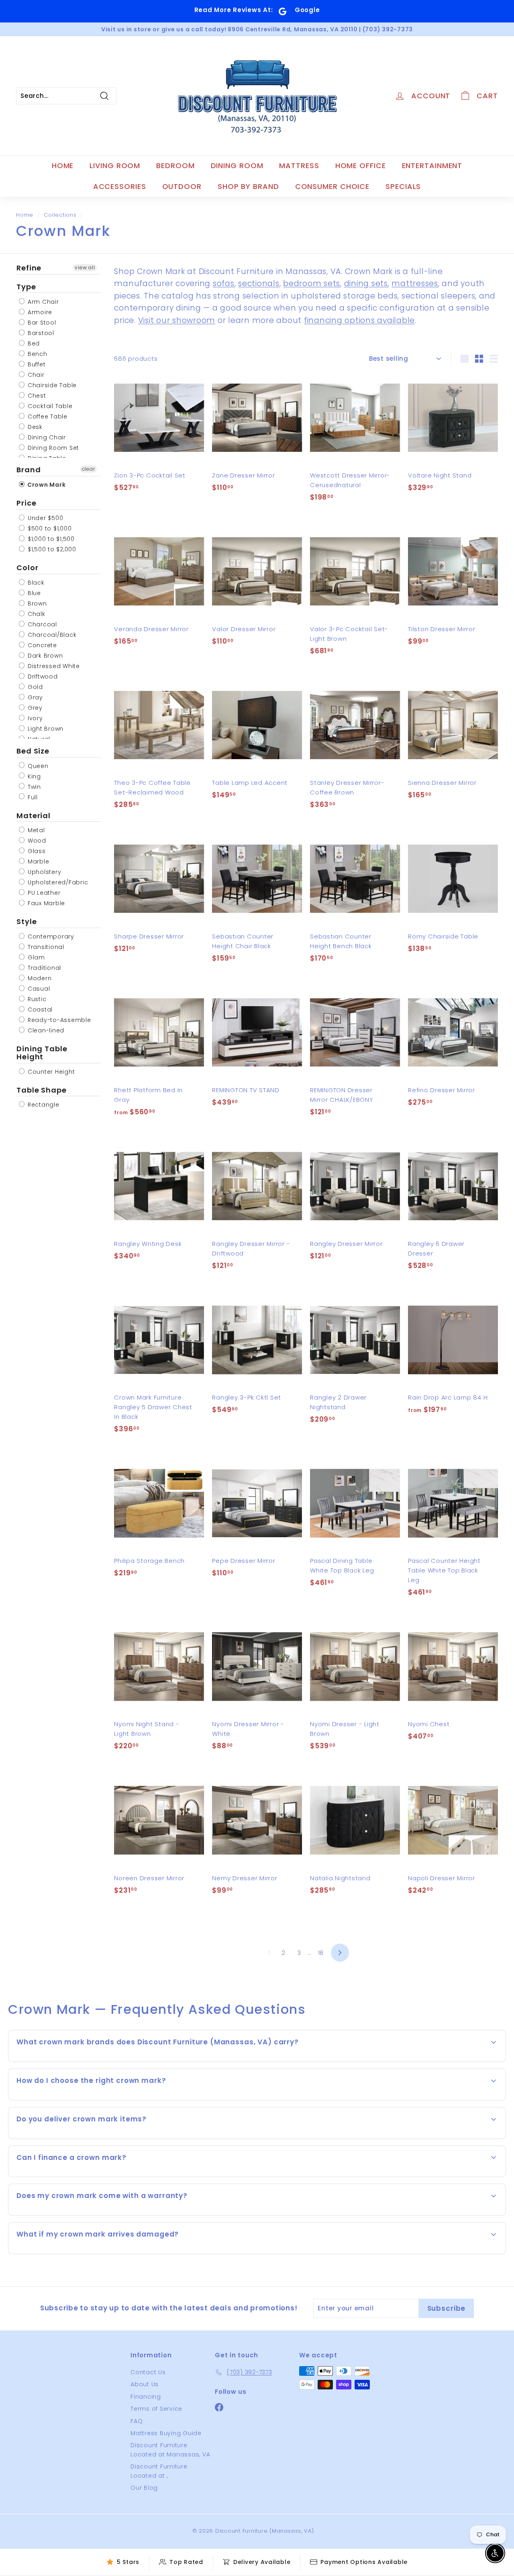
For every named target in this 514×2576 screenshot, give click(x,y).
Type (26, 287)
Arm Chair (42, 302)
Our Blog (144, 2488)
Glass (36, 851)
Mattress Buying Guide (166, 2433)
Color (28, 568)
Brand (29, 470)
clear (89, 469)
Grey (34, 708)
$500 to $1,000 (49, 528)
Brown (36, 603)
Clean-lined (45, 1030)
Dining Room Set (52, 448)
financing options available (359, 320)
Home (63, 166)
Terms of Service (156, 2409)
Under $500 (44, 518)
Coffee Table (47, 416)
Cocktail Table (49, 406)
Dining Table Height (42, 1053)
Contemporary (50, 937)
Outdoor (182, 186)
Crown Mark (46, 485)
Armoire (39, 312)
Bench (37, 354)
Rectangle (43, 1105)
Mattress (299, 166)
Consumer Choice (332, 186)
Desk (34, 427)
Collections (60, 215)
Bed (33, 343)
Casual (38, 989)
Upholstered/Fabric (57, 883)
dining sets (366, 283)
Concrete (41, 645)
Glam (35, 957)
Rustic (36, 999)
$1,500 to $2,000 (51, 549)
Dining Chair (46, 437)
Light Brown (45, 729)
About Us (145, 2384)
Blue (33, 593)
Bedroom (175, 166)
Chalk (36, 614)
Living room (115, 166)
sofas (224, 283)
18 (321, 1953)
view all (85, 267)
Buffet (36, 364)
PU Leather (43, 893)
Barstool (40, 333)
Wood (36, 841)
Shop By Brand (248, 186)
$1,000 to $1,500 (50, 539)
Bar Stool (41, 323)
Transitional (45, 947)
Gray (34, 697)
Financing (146, 2397)
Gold (34, 687)
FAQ (137, 2421)
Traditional (43, 968)
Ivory (34, 718)
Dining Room (237, 166)
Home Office (361, 166)
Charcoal (41, 624)
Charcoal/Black (51, 635)
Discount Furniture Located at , (159, 2471)
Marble (37, 862)
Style (27, 922)
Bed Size (33, 751)
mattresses (415, 283)
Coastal (39, 1010)
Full (32, 797)
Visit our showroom (177, 320)
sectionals (259, 283)
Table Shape (42, 1090)
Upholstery (43, 872)
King (33, 776)
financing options (90, 2176)
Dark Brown (44, 656)
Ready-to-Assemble (58, 1020)
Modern (39, 978)
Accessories (120, 186)
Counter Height (50, 1072)
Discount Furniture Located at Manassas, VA (170, 2450)
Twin (33, 787)
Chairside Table (51, 385)
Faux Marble (45, 904)
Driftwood (42, 677)
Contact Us (148, 2372)
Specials (403, 186)
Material (34, 816)
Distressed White (53, 666)
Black (35, 583)
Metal (35, 831)
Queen (37, 766)
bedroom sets (312, 283)
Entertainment (432, 166)
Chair (35, 375)
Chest (36, 396)
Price (27, 503)
